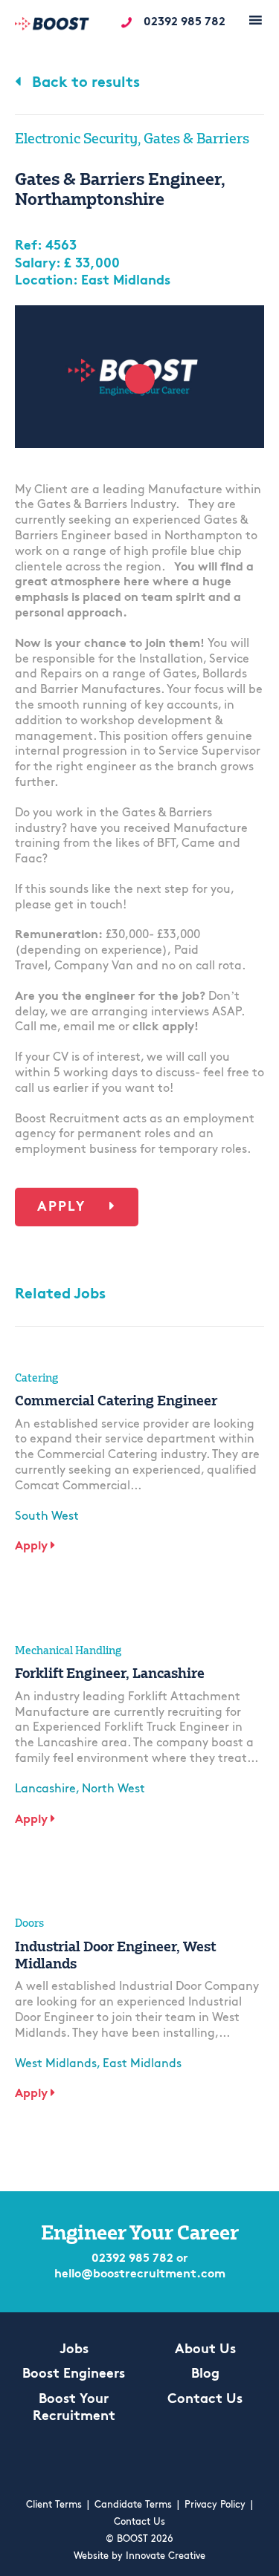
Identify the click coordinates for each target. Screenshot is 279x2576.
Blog (205, 2375)
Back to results (84, 83)
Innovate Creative (166, 2556)
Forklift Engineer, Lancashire (110, 1673)
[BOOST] (52, 26)
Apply (64, 1208)
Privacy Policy (215, 2505)
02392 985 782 (185, 22)
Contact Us (205, 2400)
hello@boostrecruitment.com (140, 2274)
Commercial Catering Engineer (116, 1400)
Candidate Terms (133, 2505)
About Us (205, 2350)
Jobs (74, 2350)
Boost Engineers (74, 2375)
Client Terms (54, 2505)
